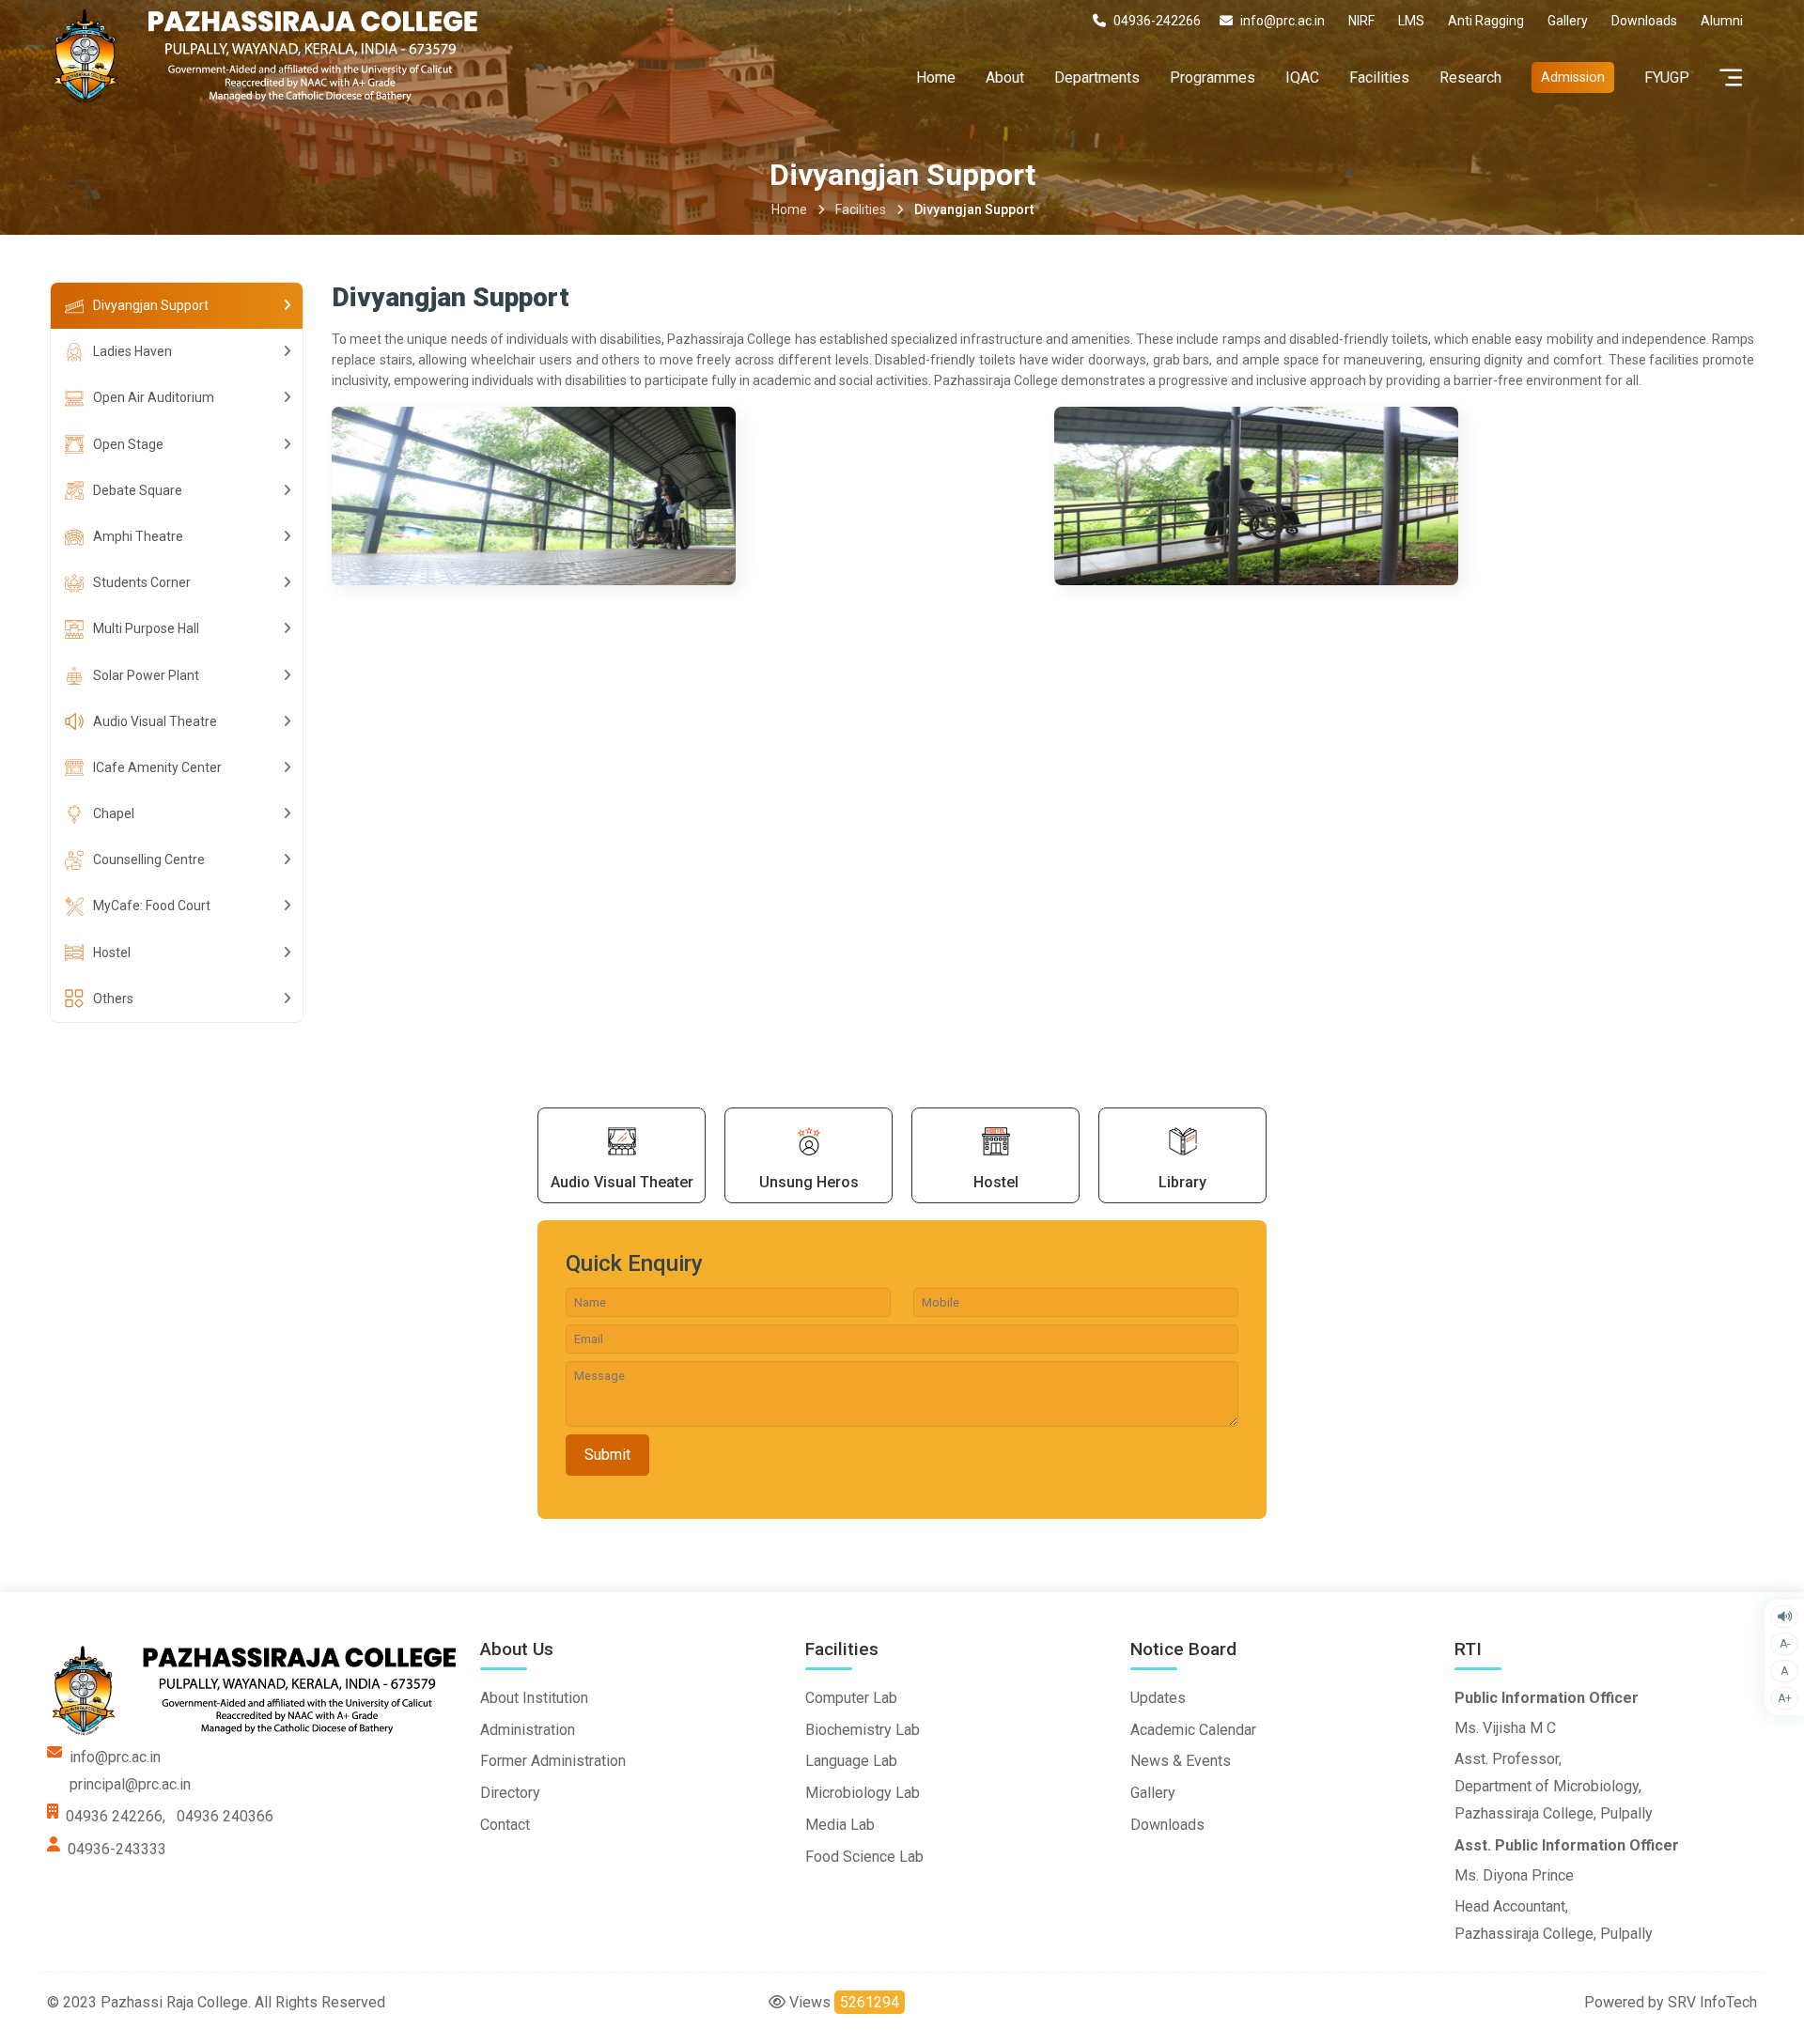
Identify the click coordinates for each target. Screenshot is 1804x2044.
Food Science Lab (864, 1857)
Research (1470, 77)
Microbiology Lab (863, 1793)
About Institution (534, 1698)
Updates (1158, 1698)
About (1005, 77)
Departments (1097, 77)
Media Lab (840, 1825)
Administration (528, 1730)
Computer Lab (851, 1698)
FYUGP (1667, 77)
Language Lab (851, 1761)
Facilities (1379, 77)
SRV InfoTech (1712, 2002)
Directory (510, 1793)
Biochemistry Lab (863, 1730)
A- (1785, 1644)
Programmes (1213, 77)
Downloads (1167, 1825)
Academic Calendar (1193, 1730)
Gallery (1153, 1793)
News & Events (1181, 1761)
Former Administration (553, 1761)
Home (936, 77)
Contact (505, 1825)
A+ (1785, 1698)
